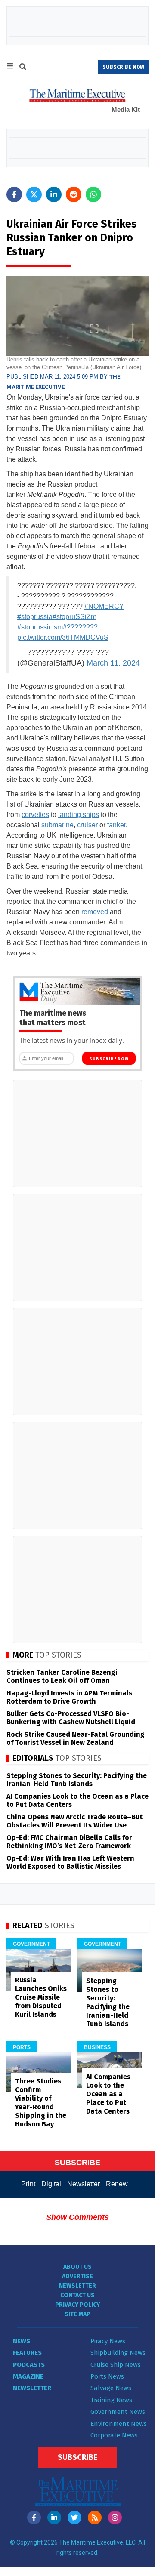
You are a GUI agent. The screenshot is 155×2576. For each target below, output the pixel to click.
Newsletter (84, 2184)
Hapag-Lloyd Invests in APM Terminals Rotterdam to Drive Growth (69, 1697)
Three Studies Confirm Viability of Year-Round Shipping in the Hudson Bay (41, 2103)
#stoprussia (35, 617)
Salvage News (111, 2388)
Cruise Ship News (116, 2365)
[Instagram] (115, 2517)
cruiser (87, 825)
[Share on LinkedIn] (54, 194)
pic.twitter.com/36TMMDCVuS (63, 637)
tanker (116, 825)
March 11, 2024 (113, 663)
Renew (117, 2184)
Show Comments (77, 2217)
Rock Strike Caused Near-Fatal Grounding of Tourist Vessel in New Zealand (76, 1738)
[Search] (23, 68)
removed (95, 912)
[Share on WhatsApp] (93, 194)
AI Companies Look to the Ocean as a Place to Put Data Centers (108, 2094)
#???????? (80, 627)
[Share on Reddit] (74, 194)
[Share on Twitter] (34, 194)
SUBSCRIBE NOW (123, 67)
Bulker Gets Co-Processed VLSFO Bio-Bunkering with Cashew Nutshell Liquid (71, 1718)
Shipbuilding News (118, 2353)
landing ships (79, 815)
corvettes (35, 815)
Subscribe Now (109, 1059)
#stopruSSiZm (74, 617)
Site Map (77, 2314)
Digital (51, 2184)
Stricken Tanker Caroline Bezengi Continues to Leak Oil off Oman (62, 1676)
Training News (111, 2400)
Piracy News (108, 2341)
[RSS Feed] (95, 2517)
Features (27, 2353)
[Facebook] (34, 2517)
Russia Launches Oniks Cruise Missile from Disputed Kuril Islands (41, 1997)
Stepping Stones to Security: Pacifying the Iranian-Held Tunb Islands (77, 1780)
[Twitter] (74, 2517)
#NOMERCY (104, 606)
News (22, 2341)
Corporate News (114, 2435)
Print (28, 2184)
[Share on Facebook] (14, 194)
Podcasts (29, 2365)
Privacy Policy (77, 2305)
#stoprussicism (40, 627)
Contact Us (77, 2295)
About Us (77, 2267)
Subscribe (77, 2457)
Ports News (107, 2376)
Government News (118, 2412)
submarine (57, 825)
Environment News (119, 2424)
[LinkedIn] (54, 2517)
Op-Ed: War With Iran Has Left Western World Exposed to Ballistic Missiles (70, 1862)
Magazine (28, 2376)
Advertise (77, 2276)
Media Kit (126, 109)
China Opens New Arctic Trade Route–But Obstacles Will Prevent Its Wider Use (74, 1821)
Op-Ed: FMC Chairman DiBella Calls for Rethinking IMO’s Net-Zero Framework (69, 1842)
